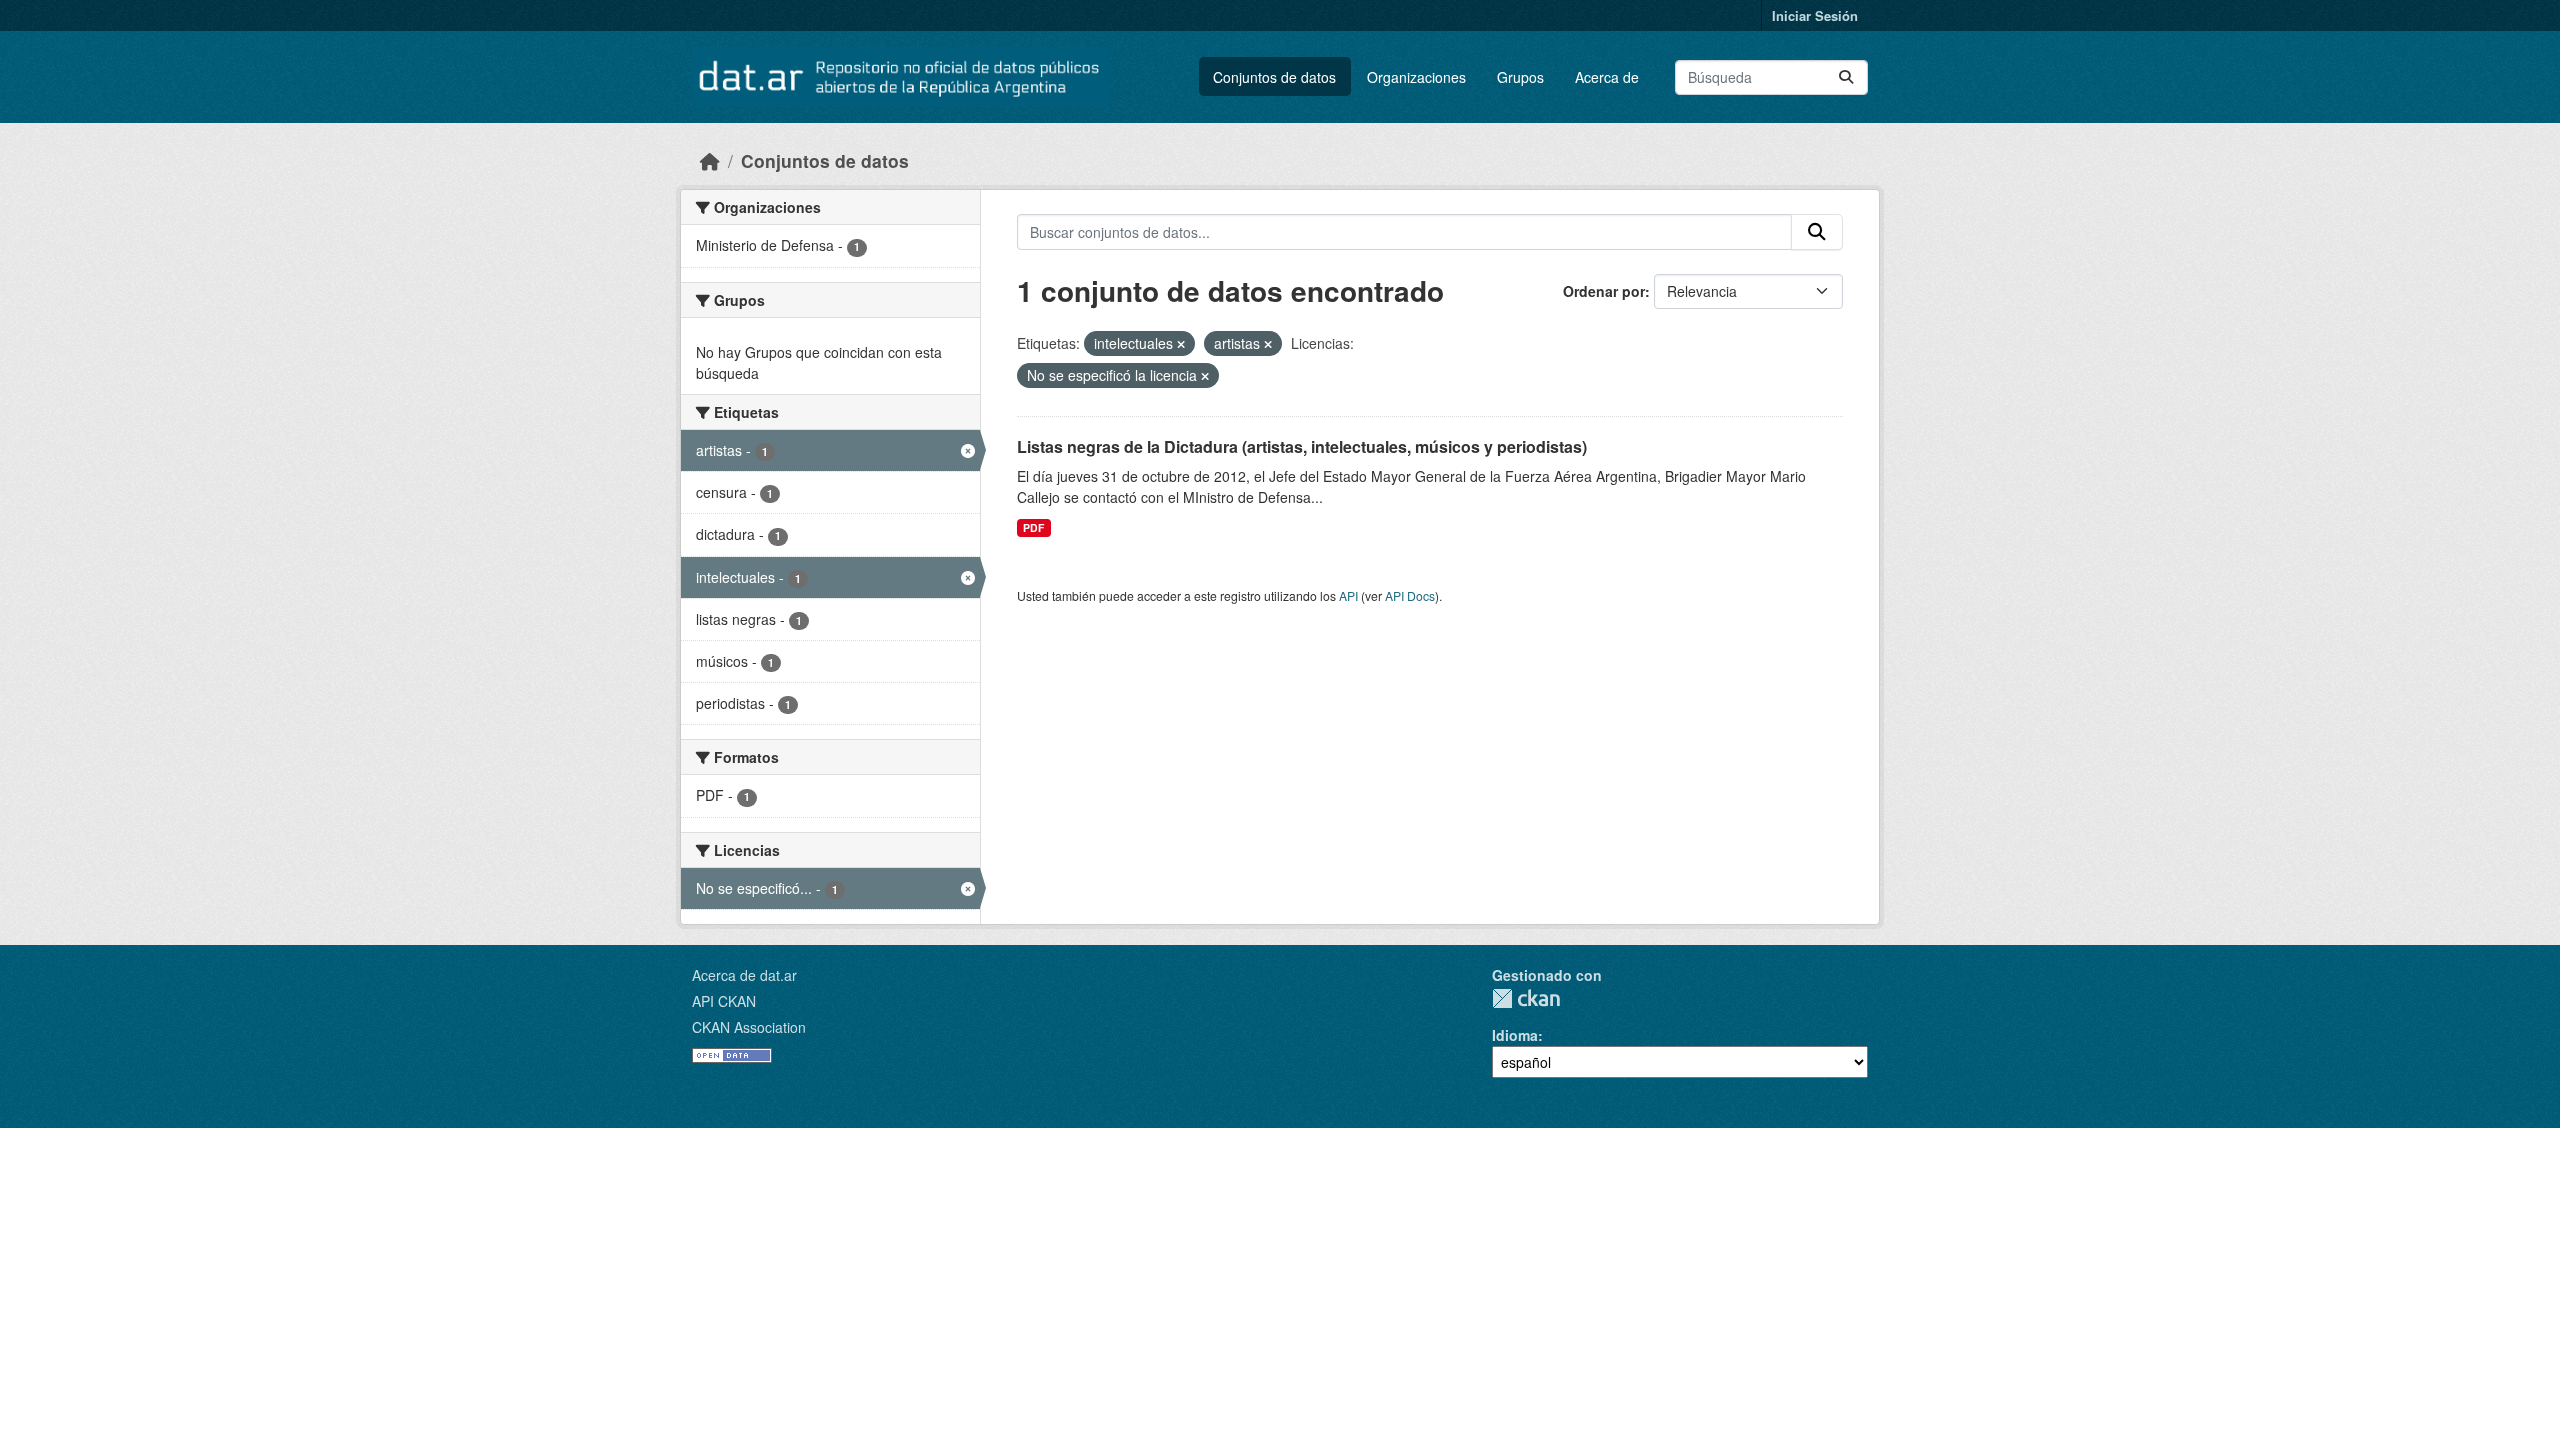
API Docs (1410, 595)
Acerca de (1607, 77)
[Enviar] (1846, 77)
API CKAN (724, 1001)
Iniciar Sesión (1815, 15)
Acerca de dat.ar (744, 975)
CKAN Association (749, 1027)
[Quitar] (1181, 344)
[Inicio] (710, 160)
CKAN (1526, 998)
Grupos (1520, 77)
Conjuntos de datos (1274, 77)
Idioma (1515, 1035)
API (1348, 595)
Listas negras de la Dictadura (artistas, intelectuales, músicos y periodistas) (1302, 446)
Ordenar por (1604, 291)
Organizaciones (1416, 77)
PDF (1033, 527)
